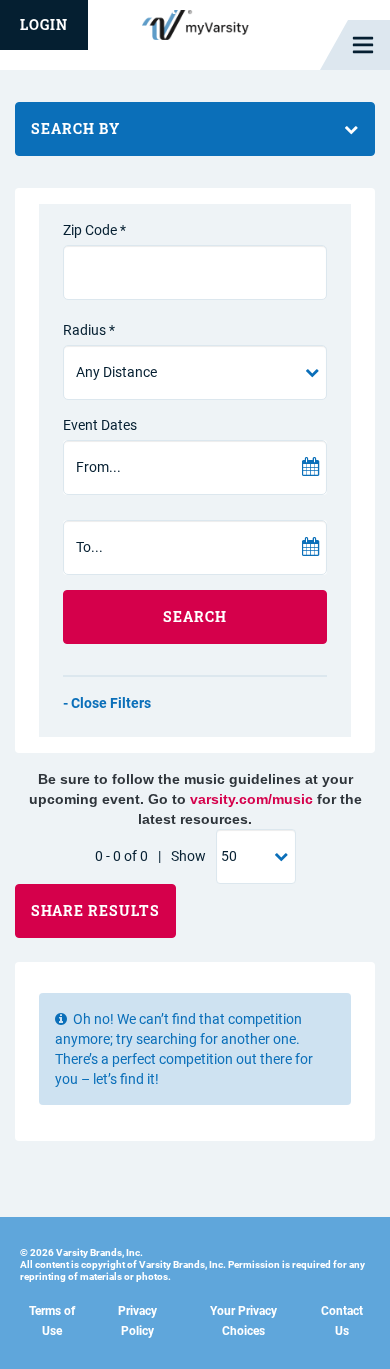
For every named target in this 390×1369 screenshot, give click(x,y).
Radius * (89, 330)
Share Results (95, 910)
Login (44, 24)
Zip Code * (94, 230)
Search (195, 616)
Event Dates (100, 425)
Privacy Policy (137, 1321)
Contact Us (342, 1321)
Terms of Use (52, 1321)
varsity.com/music (251, 799)
